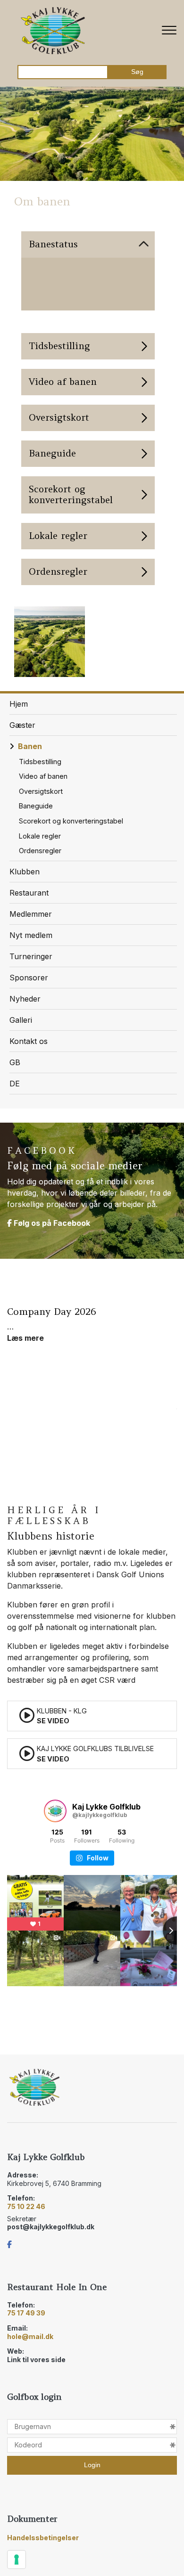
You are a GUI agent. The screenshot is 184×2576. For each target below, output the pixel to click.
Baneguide (36, 806)
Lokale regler (40, 836)
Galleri (21, 1020)
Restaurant (29, 893)
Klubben (25, 872)
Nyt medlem (31, 935)
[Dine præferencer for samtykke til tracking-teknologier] (17, 2560)
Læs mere (25, 1338)
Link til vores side (36, 2360)
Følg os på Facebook (51, 1223)
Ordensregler (40, 851)
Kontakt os (29, 1041)
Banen (30, 746)
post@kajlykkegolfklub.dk (51, 2227)
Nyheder (25, 999)
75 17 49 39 (26, 2313)
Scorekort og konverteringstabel (71, 821)
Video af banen (43, 776)
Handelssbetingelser (43, 2538)
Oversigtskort (41, 791)
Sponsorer (29, 978)
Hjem (19, 704)
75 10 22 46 (26, 2206)
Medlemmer (31, 914)
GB (15, 1062)
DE (15, 1084)
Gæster (22, 725)
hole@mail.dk (30, 2336)
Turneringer (31, 956)
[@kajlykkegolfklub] (55, 1811)
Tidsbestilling (40, 762)
